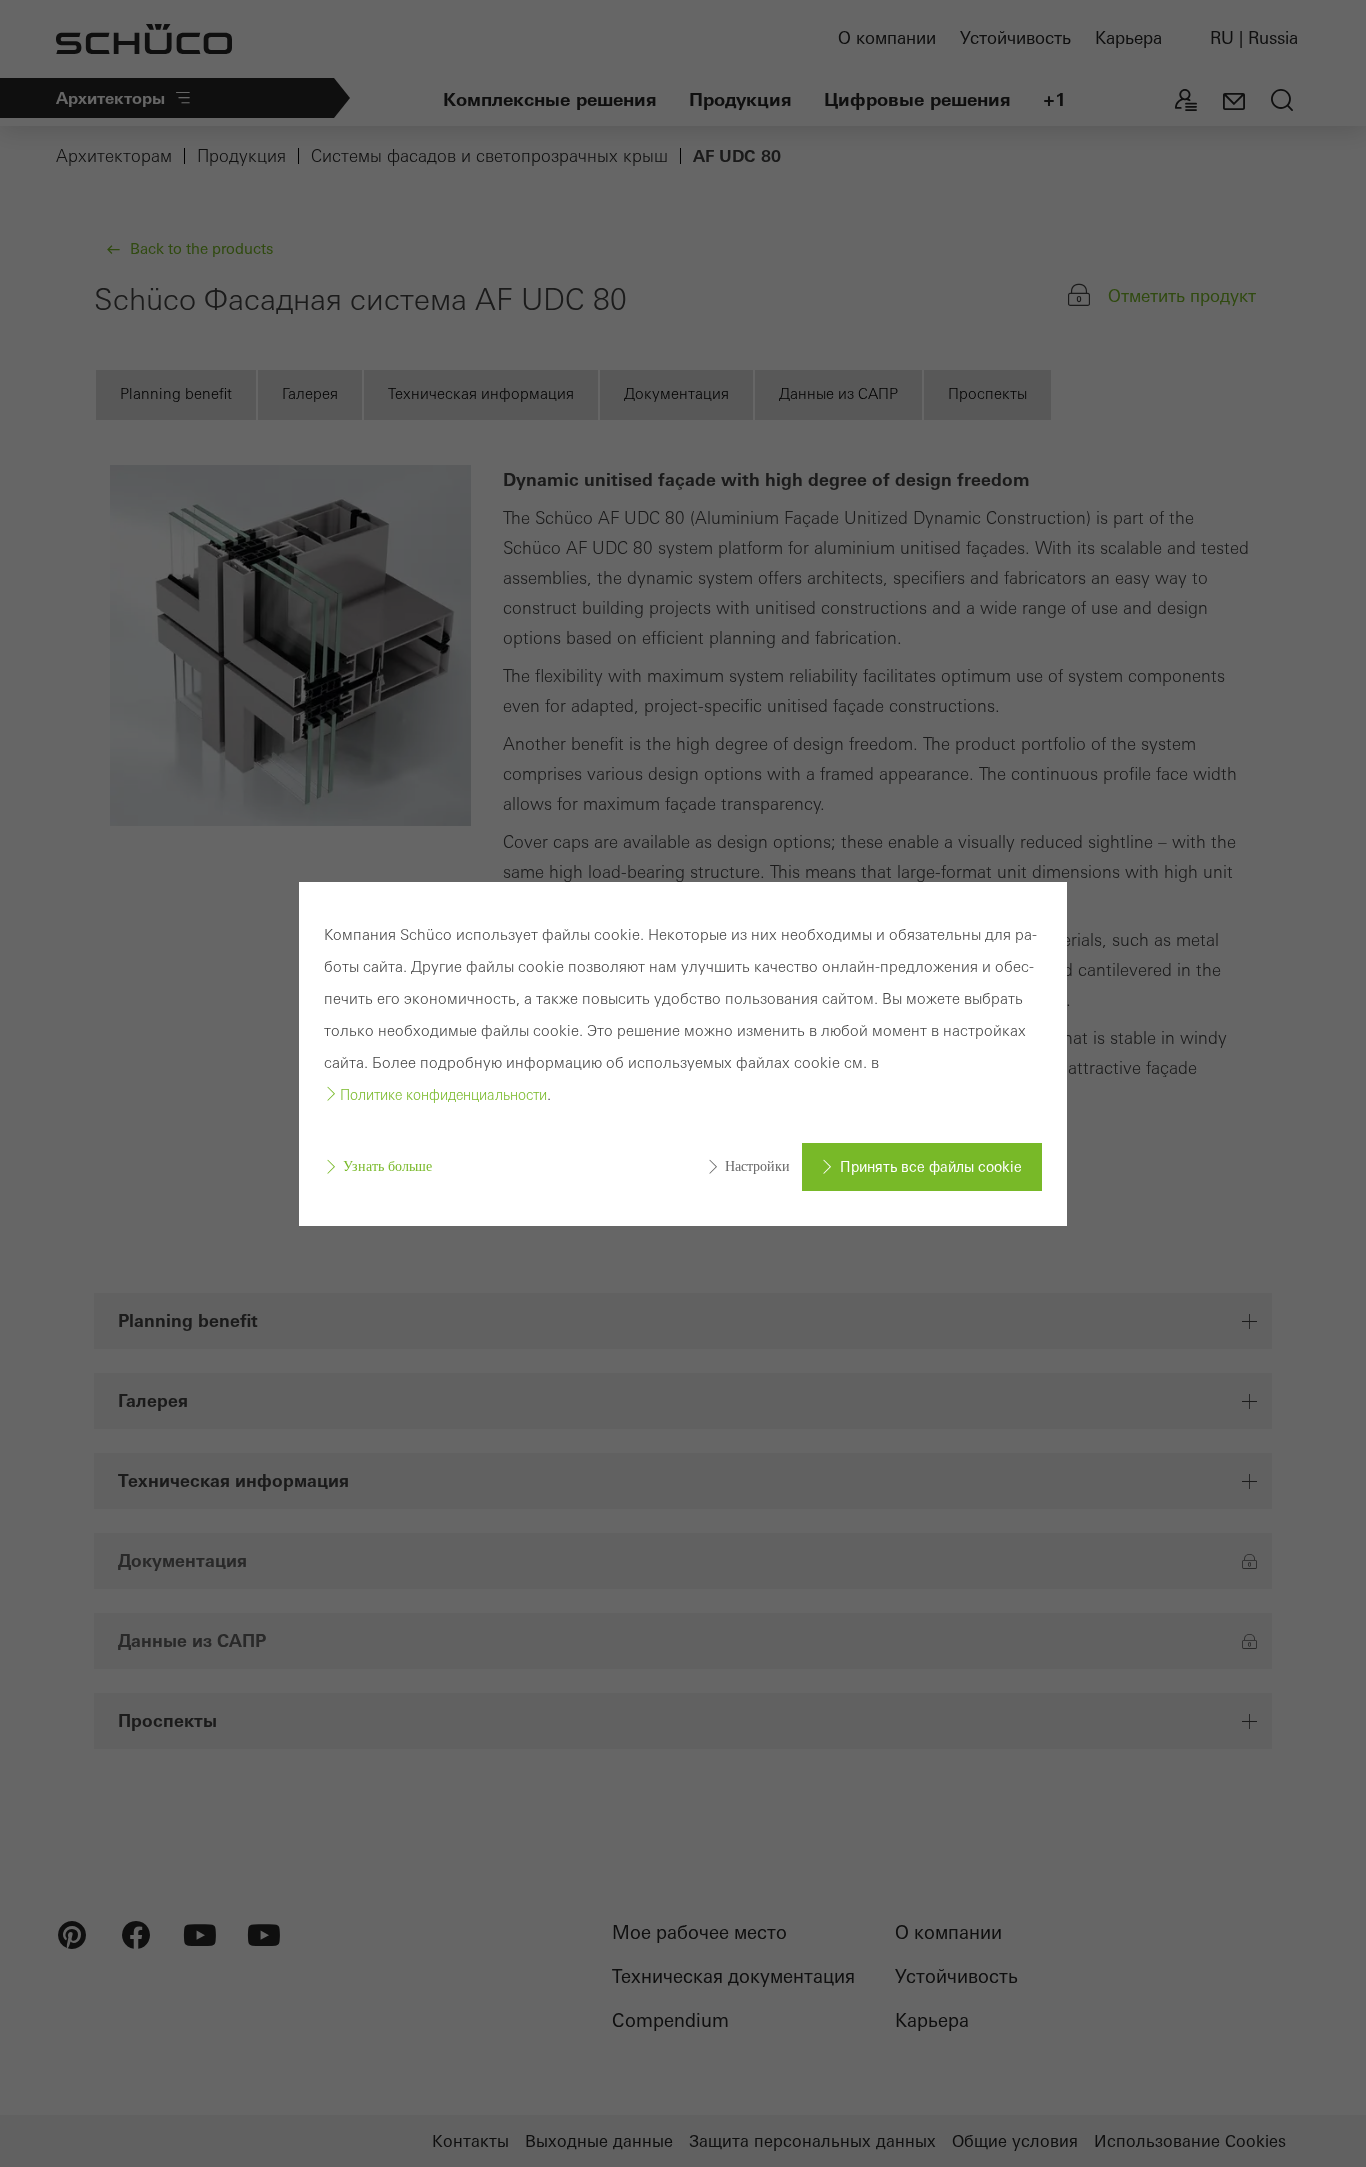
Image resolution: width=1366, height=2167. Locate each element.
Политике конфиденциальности (443, 1095)
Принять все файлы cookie (931, 1167)
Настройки (757, 1166)
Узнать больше (387, 1166)
